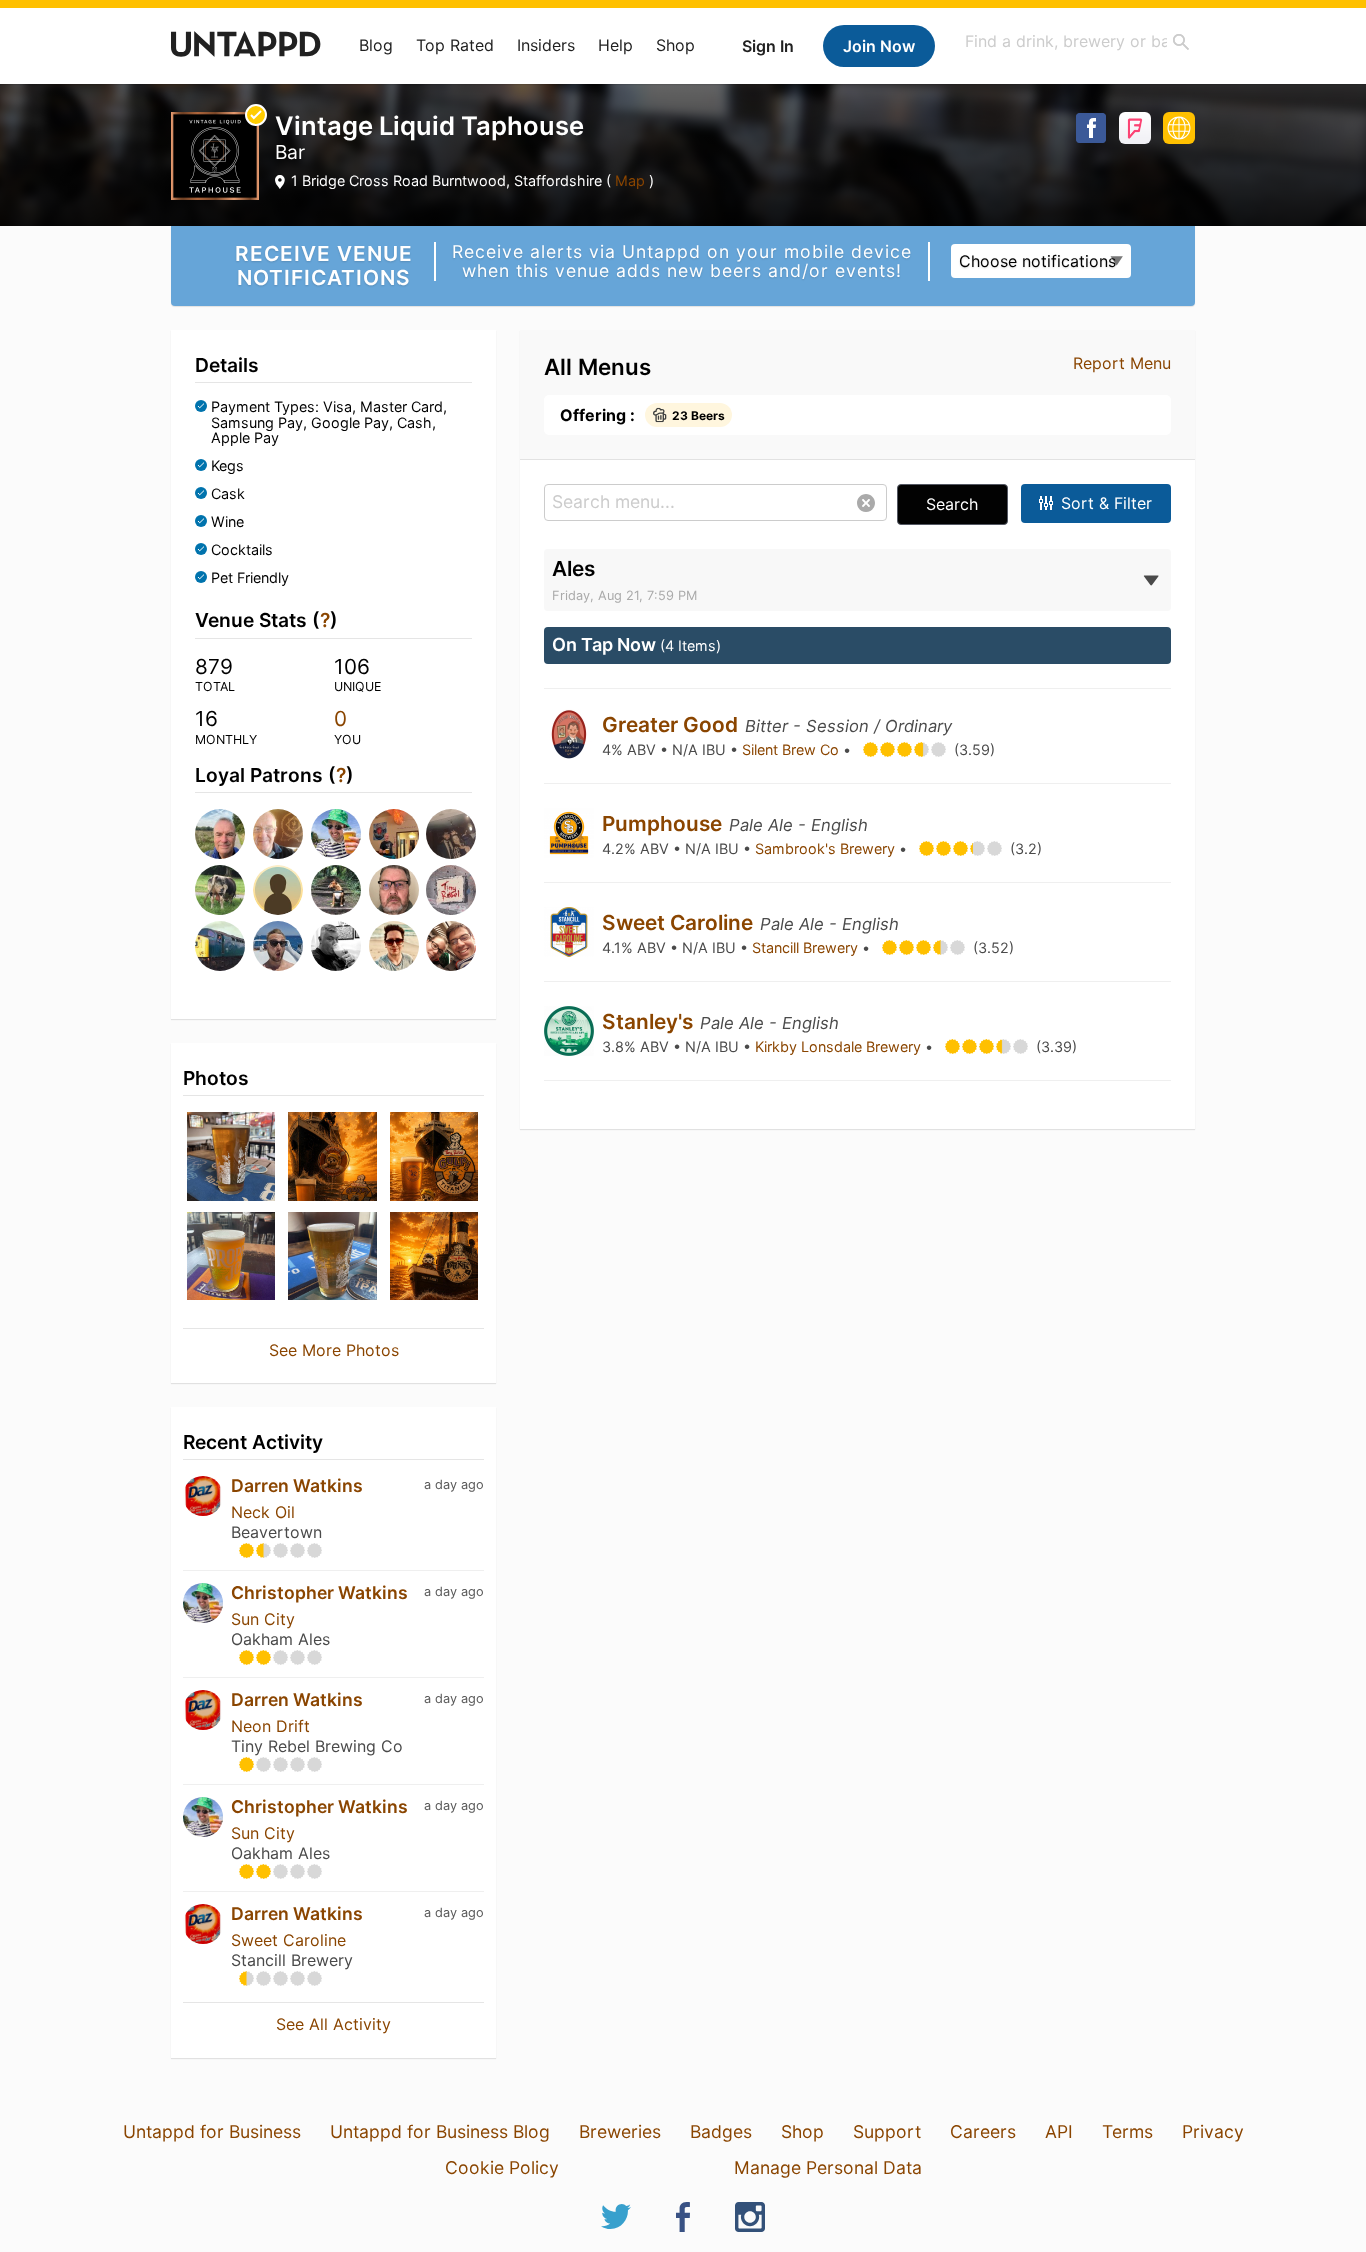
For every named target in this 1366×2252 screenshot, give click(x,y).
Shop (675, 45)
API (1059, 2131)
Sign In (768, 46)
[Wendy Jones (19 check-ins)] (276, 890)
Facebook (1091, 128)
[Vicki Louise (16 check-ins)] (334, 890)
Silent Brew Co (792, 749)
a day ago (454, 1484)
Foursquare (1135, 128)
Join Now (879, 46)
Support (887, 2131)
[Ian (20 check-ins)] (218, 890)
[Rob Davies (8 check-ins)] (334, 946)
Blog (376, 45)
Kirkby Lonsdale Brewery (840, 1046)
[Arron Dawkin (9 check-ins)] (276, 946)
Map (630, 180)
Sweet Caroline (288, 1940)
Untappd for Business (212, 2131)
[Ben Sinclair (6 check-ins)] (449, 946)
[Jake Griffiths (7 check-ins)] (392, 946)
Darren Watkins (297, 1485)
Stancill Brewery (807, 947)
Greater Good (672, 724)
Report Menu (1122, 363)
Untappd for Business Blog (440, 2131)
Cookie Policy (502, 2167)
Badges (721, 2131)
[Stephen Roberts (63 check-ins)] (276, 834)
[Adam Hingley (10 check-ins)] (449, 890)
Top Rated (455, 45)
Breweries (620, 2131)
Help (615, 45)
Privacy (1213, 2131)
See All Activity (333, 2024)
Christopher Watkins (319, 1592)
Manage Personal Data (828, 2167)
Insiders (546, 45)
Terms (1127, 2131)
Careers (983, 2131)
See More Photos (334, 1350)
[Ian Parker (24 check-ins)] (392, 834)
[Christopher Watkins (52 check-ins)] (334, 834)
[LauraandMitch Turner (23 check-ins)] (449, 834)
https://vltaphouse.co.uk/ (1179, 128)
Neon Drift (270, 1726)
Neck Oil (263, 1512)
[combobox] (1078, 41)
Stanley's (650, 1021)
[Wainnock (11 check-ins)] (392, 890)
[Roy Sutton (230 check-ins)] (218, 834)
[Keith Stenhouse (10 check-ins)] (218, 946)
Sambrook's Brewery (827, 848)
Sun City (263, 1619)
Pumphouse (664, 823)
